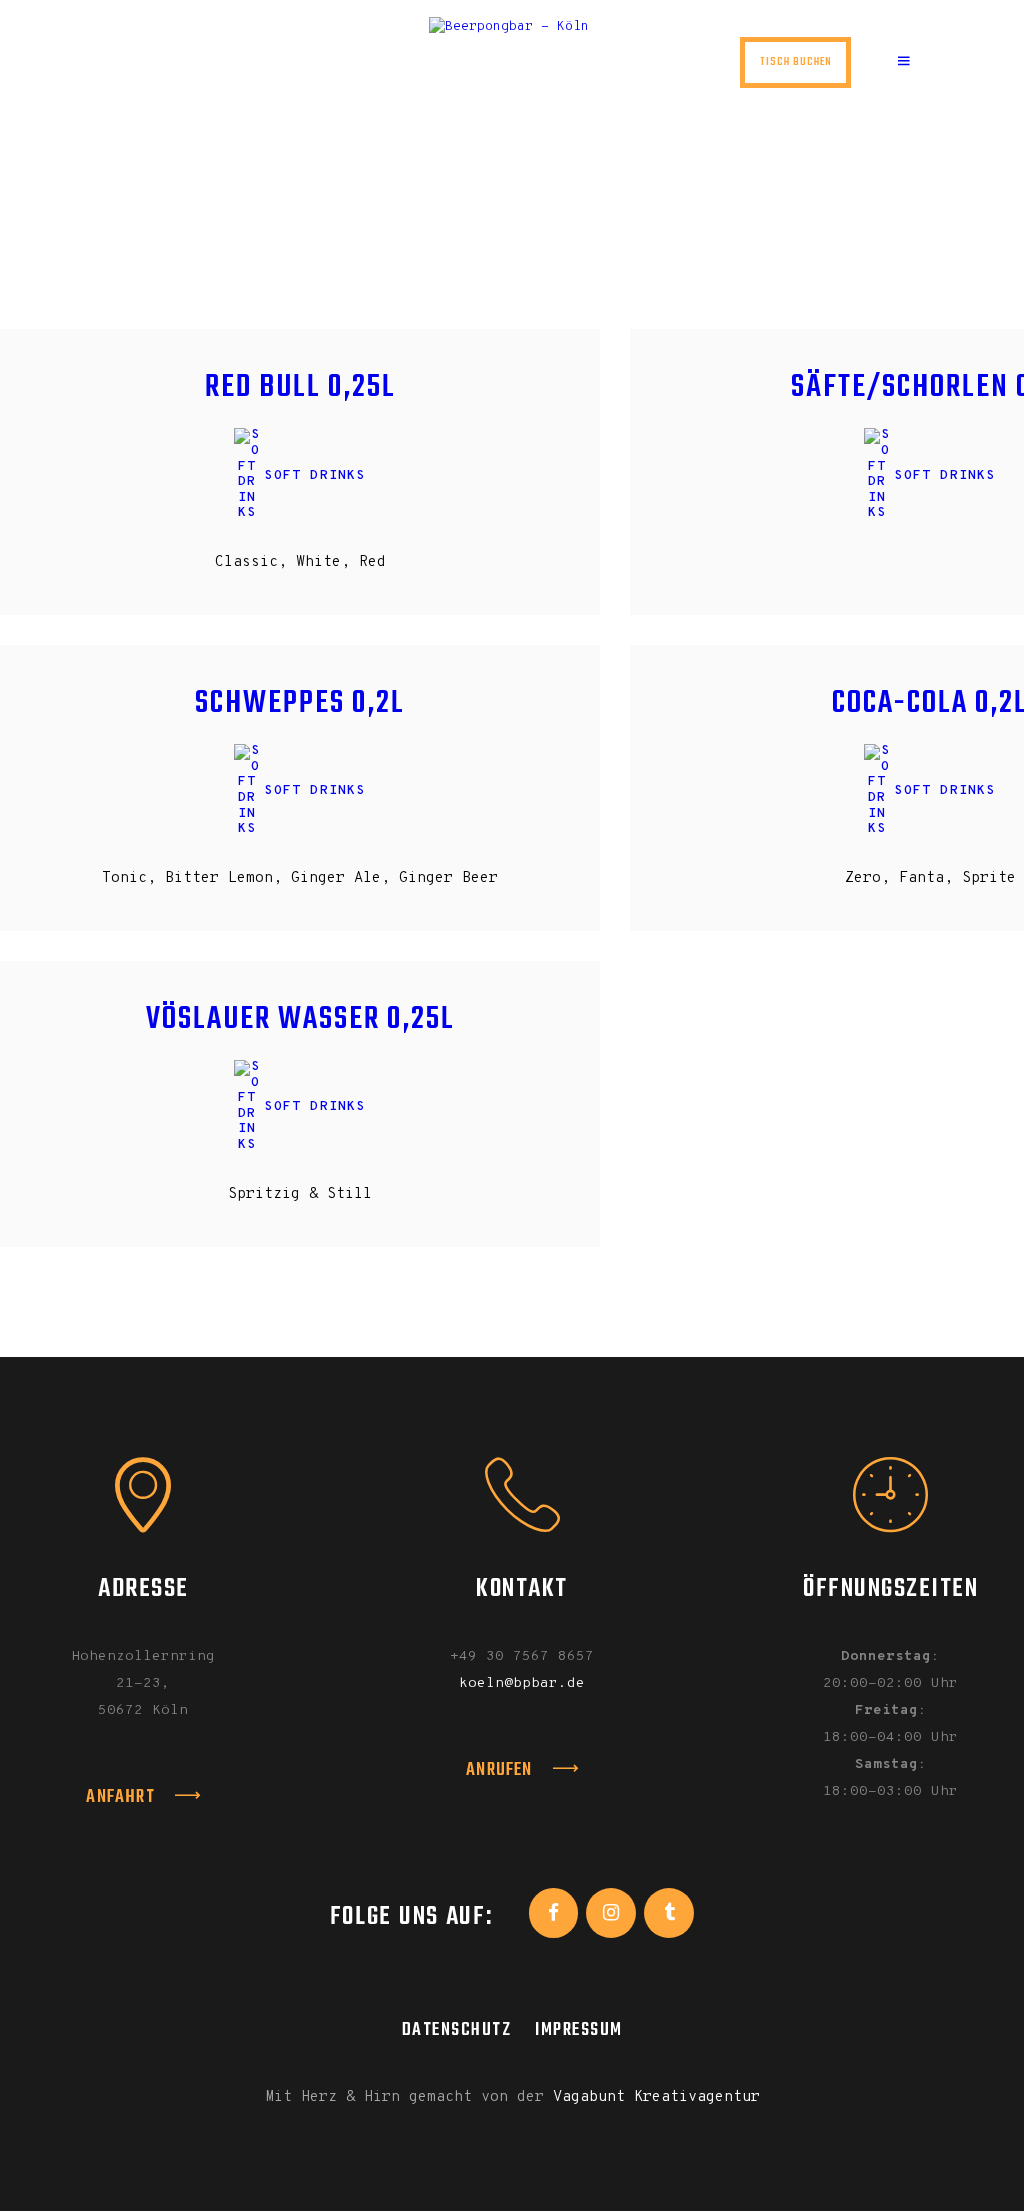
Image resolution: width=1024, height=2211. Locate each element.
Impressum (579, 2030)
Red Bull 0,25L (300, 388)
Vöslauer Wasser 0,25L (300, 1020)
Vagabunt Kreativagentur (656, 2097)
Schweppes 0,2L (300, 704)
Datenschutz (457, 2030)
